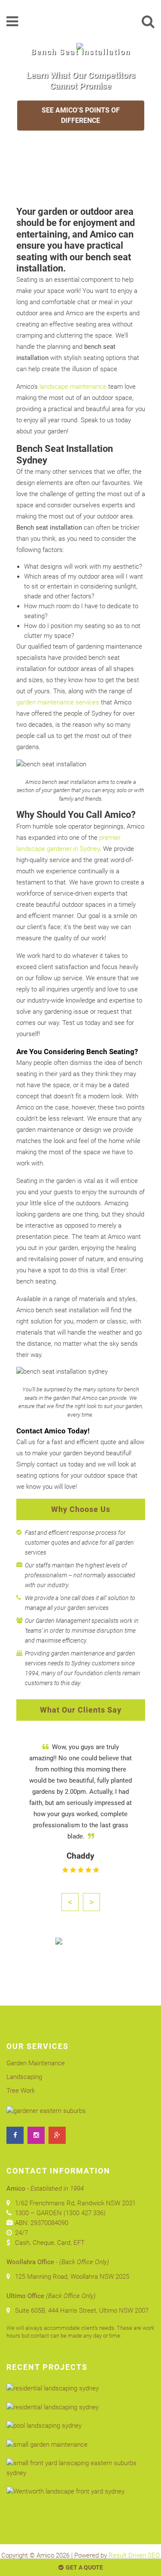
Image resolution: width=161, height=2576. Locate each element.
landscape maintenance (73, 387)
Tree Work (21, 2091)
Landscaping (24, 2077)
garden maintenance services (58, 702)
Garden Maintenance (36, 2063)
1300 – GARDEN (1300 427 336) (60, 2213)
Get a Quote (84, 2567)
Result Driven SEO (134, 2555)
